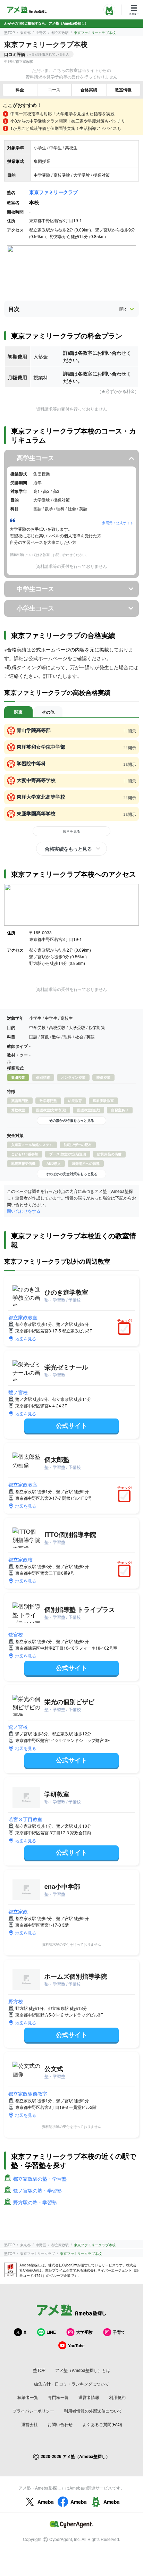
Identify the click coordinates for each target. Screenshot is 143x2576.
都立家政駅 (60, 33)
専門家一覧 (58, 2397)
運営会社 (30, 2424)
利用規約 (117, 2397)
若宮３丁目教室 (25, 1819)
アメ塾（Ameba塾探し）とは (83, 2370)
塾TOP (10, 33)
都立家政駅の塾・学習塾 (40, 2179)
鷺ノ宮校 (18, 1392)
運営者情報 (89, 2397)
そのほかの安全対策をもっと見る (71, 1174)
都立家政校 (20, 1559)
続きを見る (71, 831)
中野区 (41, 33)
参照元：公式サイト (118, 523)
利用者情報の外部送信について (93, 2411)
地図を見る (26, 1338)
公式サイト (71, 1425)
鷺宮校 (16, 1634)
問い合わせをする (24, 1211)
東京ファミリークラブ (53, 192)
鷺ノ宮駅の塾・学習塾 (37, 2190)
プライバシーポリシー (33, 2411)
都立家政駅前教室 (28, 2094)
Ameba (46, 2502)
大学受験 (84, 2332)
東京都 (25, 33)
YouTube (76, 2346)
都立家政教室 (23, 1317)
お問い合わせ (60, 2424)
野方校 (16, 2001)
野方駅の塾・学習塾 (35, 2202)
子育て (119, 2332)
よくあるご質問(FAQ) (102, 2424)
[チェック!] (126, 1329)
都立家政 (18, 1911)
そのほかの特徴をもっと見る (71, 1120)
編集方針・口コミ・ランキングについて (71, 2384)
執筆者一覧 (28, 2397)
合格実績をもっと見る (68, 849)
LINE (51, 2332)
